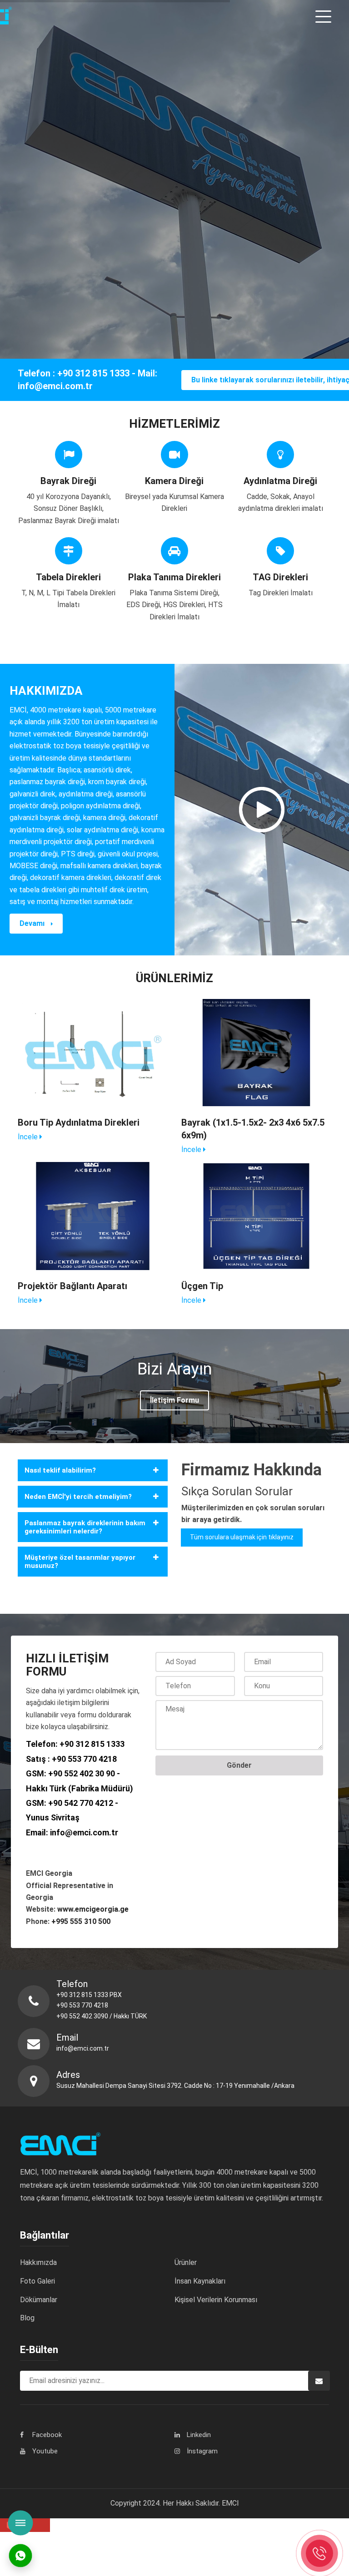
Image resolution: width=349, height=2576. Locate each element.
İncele (29, 1137)
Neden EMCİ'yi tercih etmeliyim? (78, 1497)
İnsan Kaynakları (200, 2281)
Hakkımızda (38, 2262)
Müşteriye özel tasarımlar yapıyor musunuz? (80, 1562)
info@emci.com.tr (84, 1832)
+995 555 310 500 (81, 1921)
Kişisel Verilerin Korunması (216, 2300)
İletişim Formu (174, 1400)
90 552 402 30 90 (84, 1773)
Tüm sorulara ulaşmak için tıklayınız (242, 1537)
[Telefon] (319, 2553)
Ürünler (186, 2262)
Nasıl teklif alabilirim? (60, 1470)
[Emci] (49, 16)
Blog (27, 2318)
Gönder (239, 1765)
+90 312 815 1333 (92, 1744)
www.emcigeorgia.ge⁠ (94, 1909)
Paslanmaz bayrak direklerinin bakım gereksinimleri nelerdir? (85, 1527)
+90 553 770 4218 (84, 1759)
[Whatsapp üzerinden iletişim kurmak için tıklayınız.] (20, 2555)
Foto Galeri (37, 2281)
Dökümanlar (39, 2300)
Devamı (33, 923)
